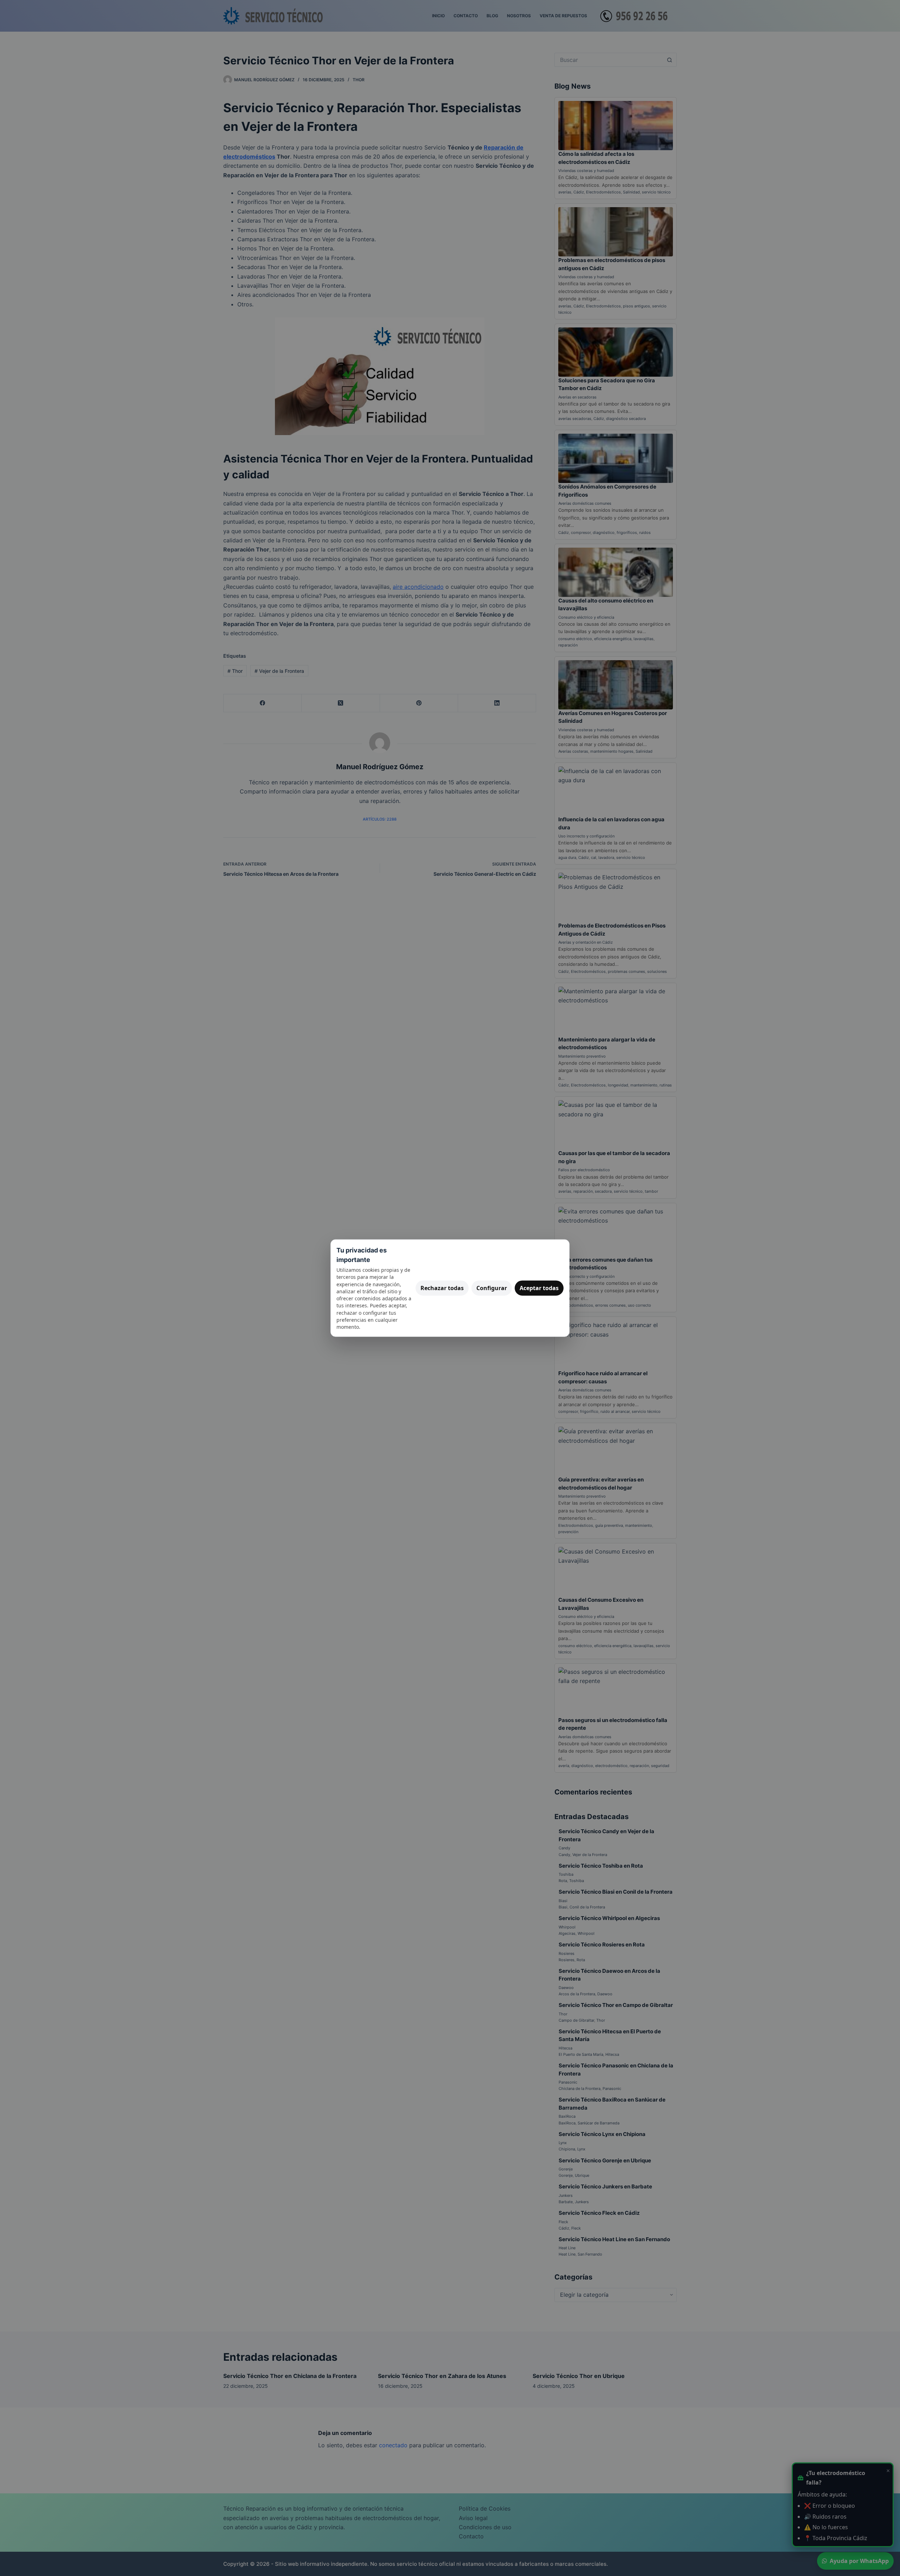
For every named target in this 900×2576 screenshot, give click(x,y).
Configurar (492, 1288)
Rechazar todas (442, 1288)
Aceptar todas (539, 1288)
